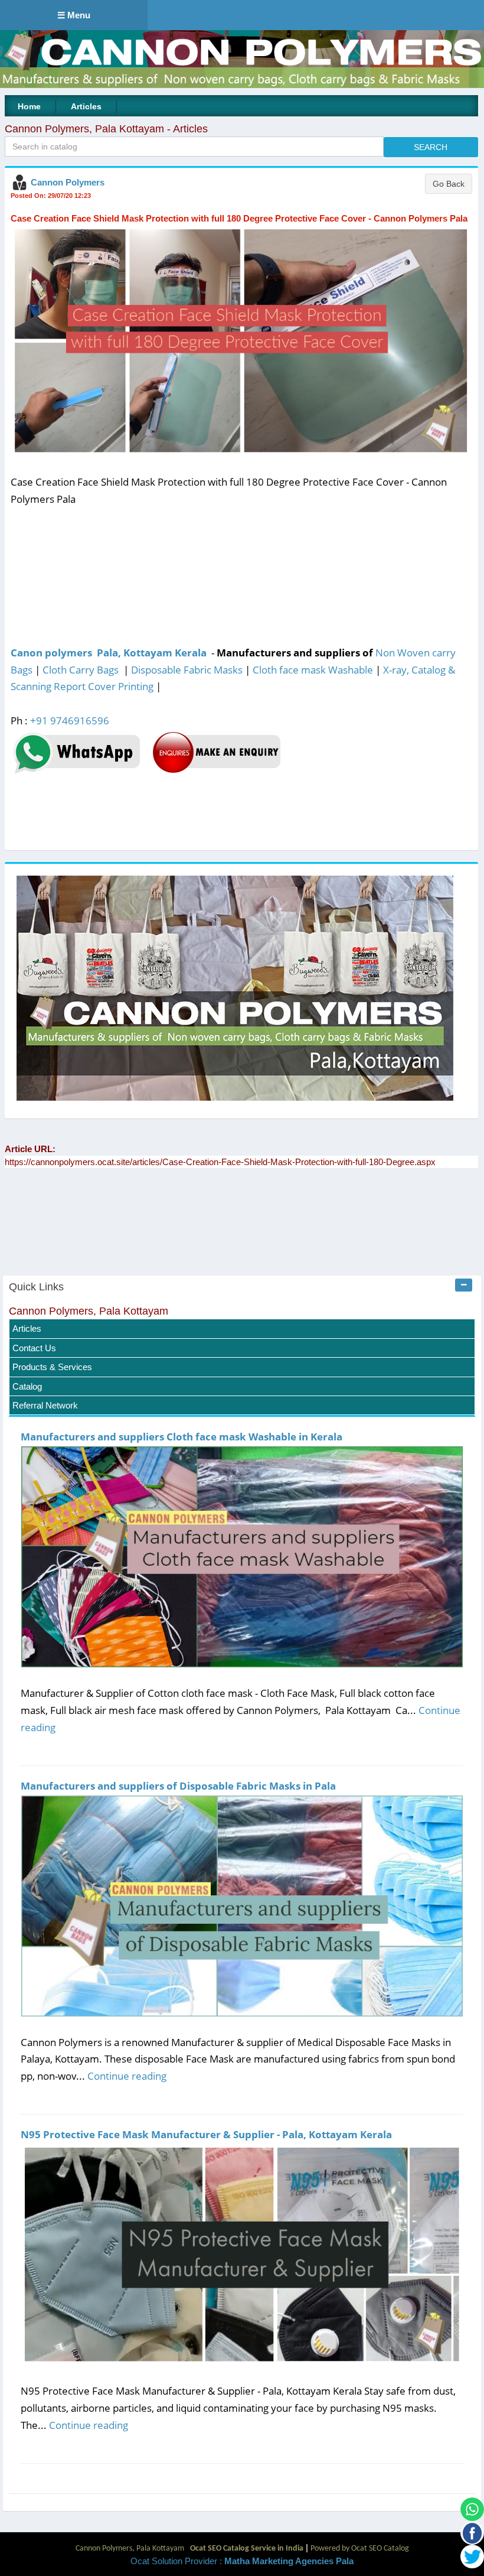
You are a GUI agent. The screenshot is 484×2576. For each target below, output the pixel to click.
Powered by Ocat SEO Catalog (360, 2549)
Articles (86, 106)
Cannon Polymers (68, 182)
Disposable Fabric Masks (187, 670)
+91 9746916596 (70, 721)
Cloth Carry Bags (81, 670)
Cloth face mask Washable (313, 670)
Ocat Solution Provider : (242, 2561)
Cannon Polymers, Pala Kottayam (89, 1311)
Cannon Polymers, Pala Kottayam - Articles (106, 129)
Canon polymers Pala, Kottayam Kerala (109, 653)
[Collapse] (464, 1285)
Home (29, 106)
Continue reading (127, 2076)
